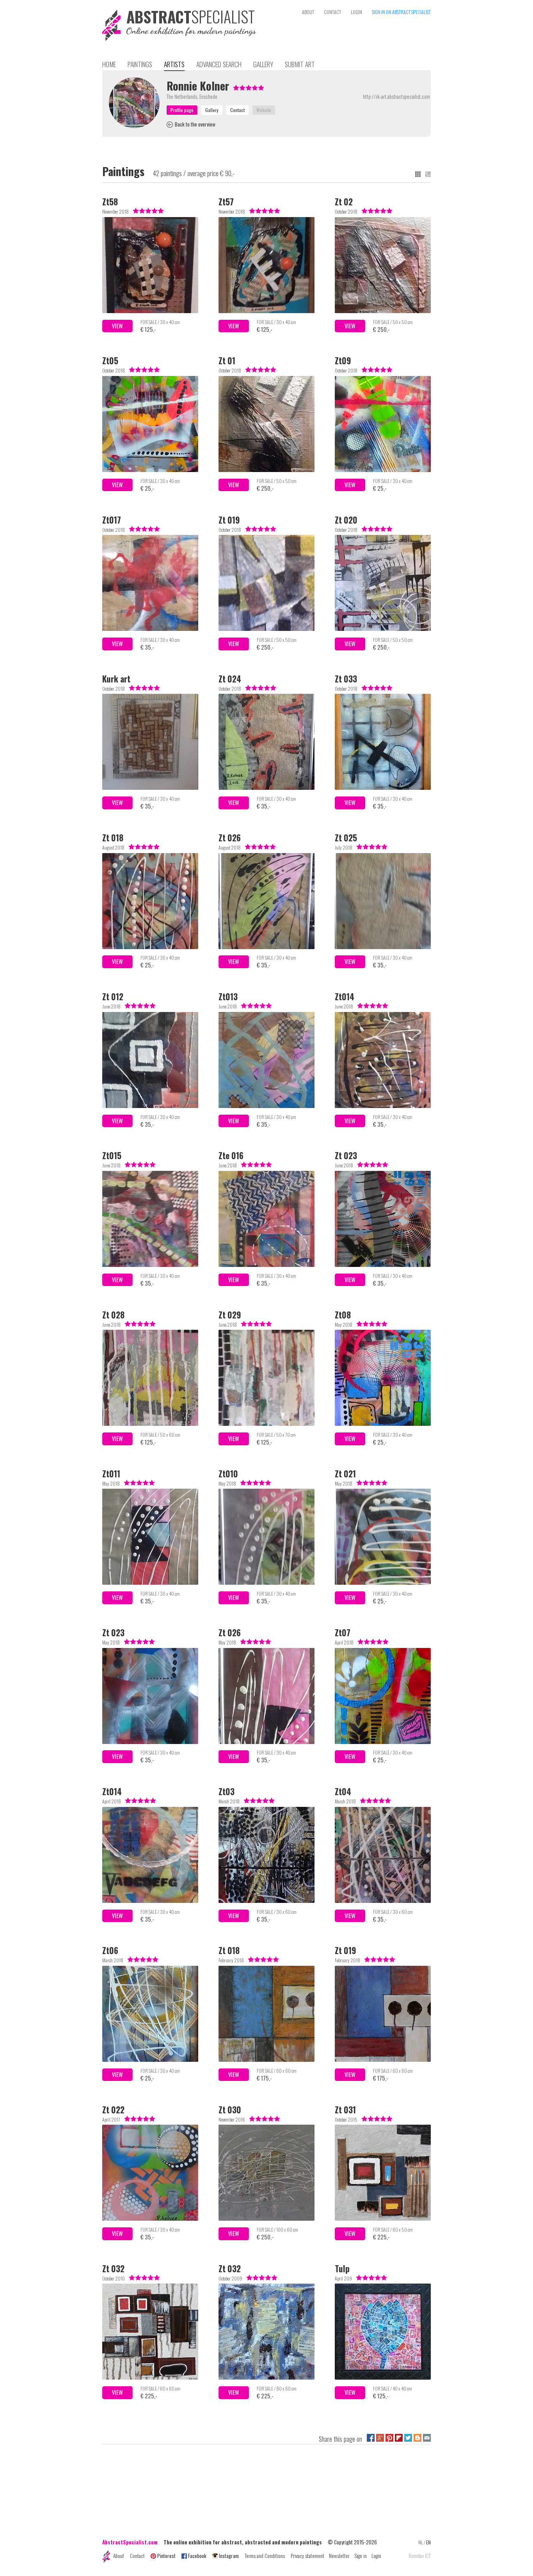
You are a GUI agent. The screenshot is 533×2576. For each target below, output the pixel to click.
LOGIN (356, 12)
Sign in (361, 2556)
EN (428, 2542)
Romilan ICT (420, 2556)
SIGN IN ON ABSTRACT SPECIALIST (401, 12)
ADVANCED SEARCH (219, 64)
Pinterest (166, 2556)
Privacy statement (307, 2556)
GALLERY (263, 64)
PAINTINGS (140, 64)
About (119, 2556)
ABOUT (308, 12)
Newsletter (339, 2556)
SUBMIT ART (300, 64)
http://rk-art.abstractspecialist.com (396, 96)
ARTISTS (174, 64)
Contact (137, 2556)
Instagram (229, 2556)
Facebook (197, 2556)
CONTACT (332, 12)
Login (376, 2556)
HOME (109, 64)
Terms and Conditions (265, 2556)
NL (421, 2542)
